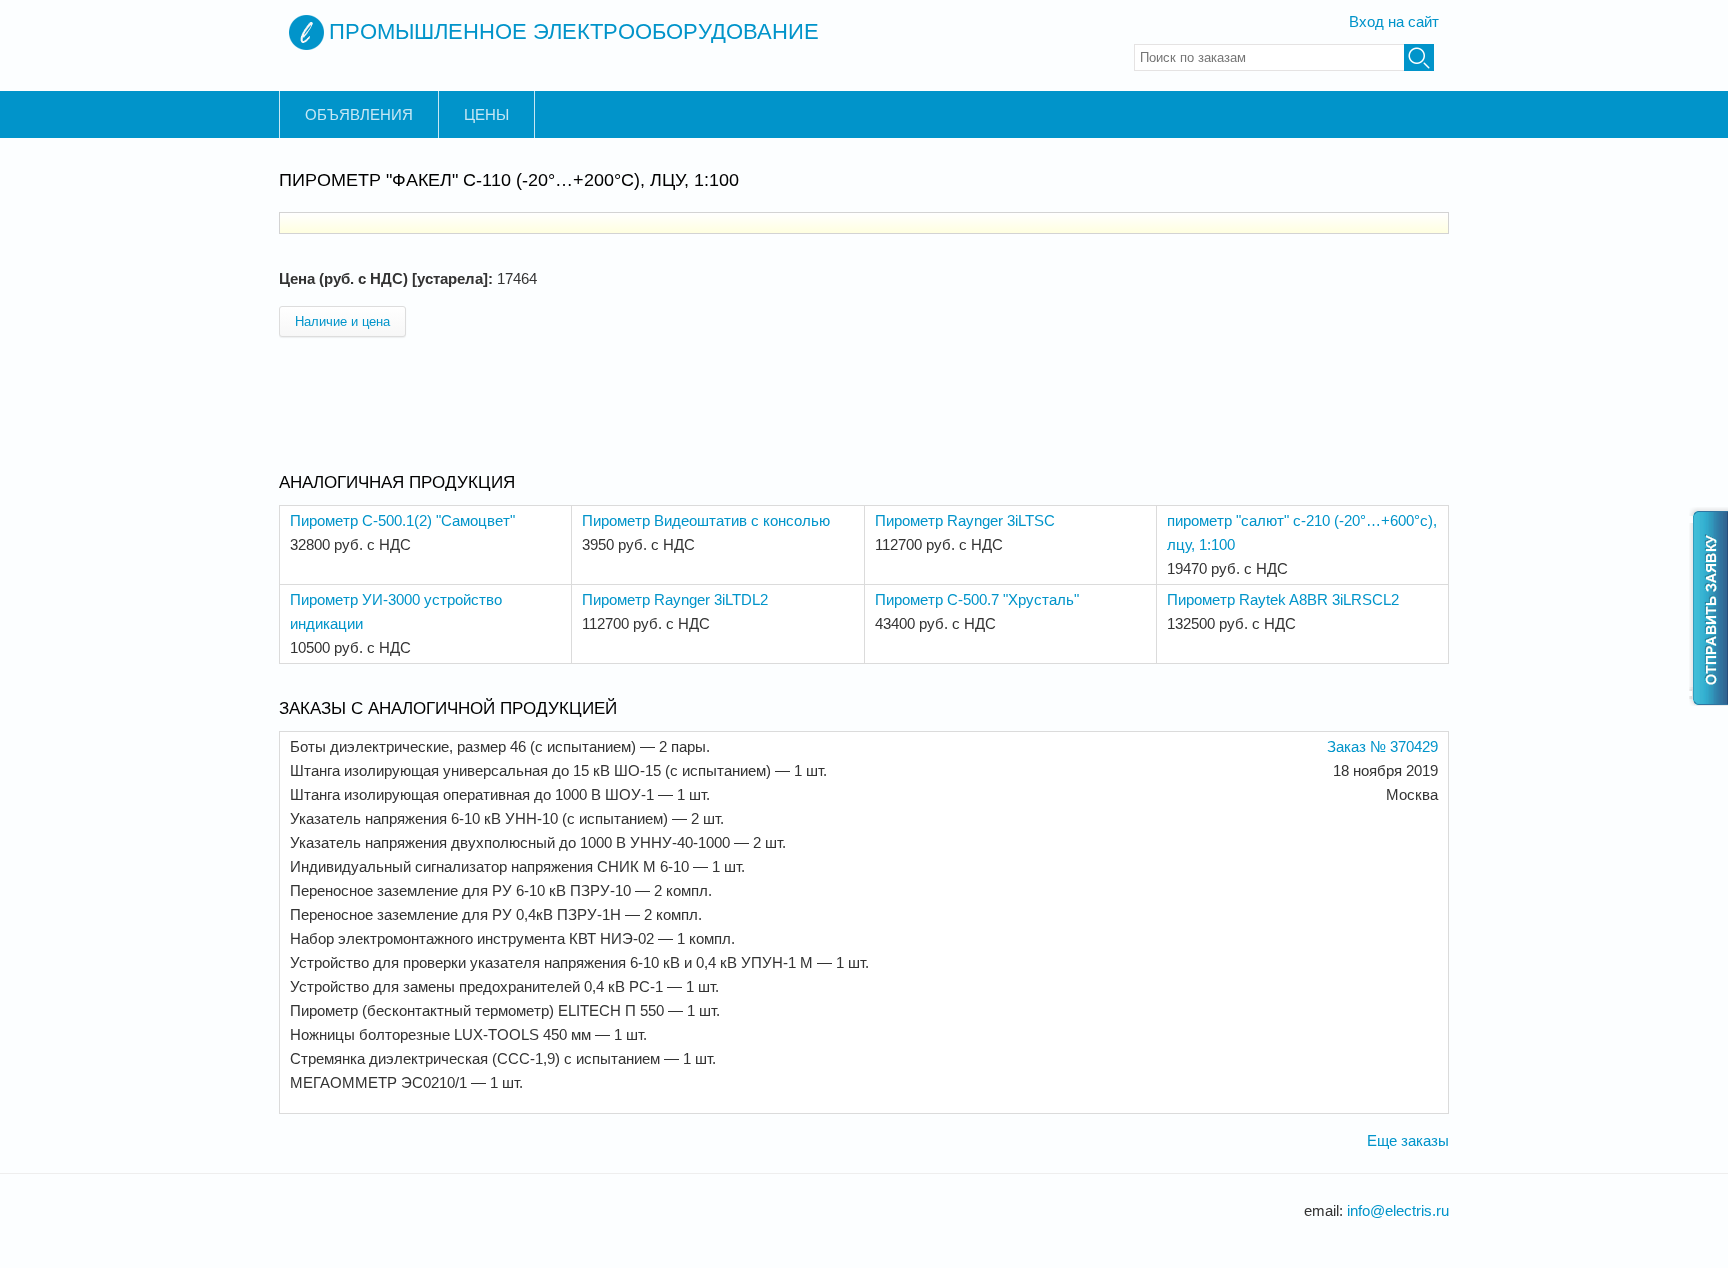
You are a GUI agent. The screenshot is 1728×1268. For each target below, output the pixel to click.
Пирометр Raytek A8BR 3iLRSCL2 (1283, 599)
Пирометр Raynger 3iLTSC (965, 520)
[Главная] (306, 32)
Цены (486, 114)
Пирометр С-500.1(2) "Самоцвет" (402, 520)
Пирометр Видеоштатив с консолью (706, 520)
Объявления (359, 114)
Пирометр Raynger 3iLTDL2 (675, 599)
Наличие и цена (342, 321)
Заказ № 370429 (1382, 746)
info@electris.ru (1398, 1210)
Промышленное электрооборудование (574, 31)
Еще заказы (1408, 1140)
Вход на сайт (1394, 21)
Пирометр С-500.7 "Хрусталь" (977, 599)
